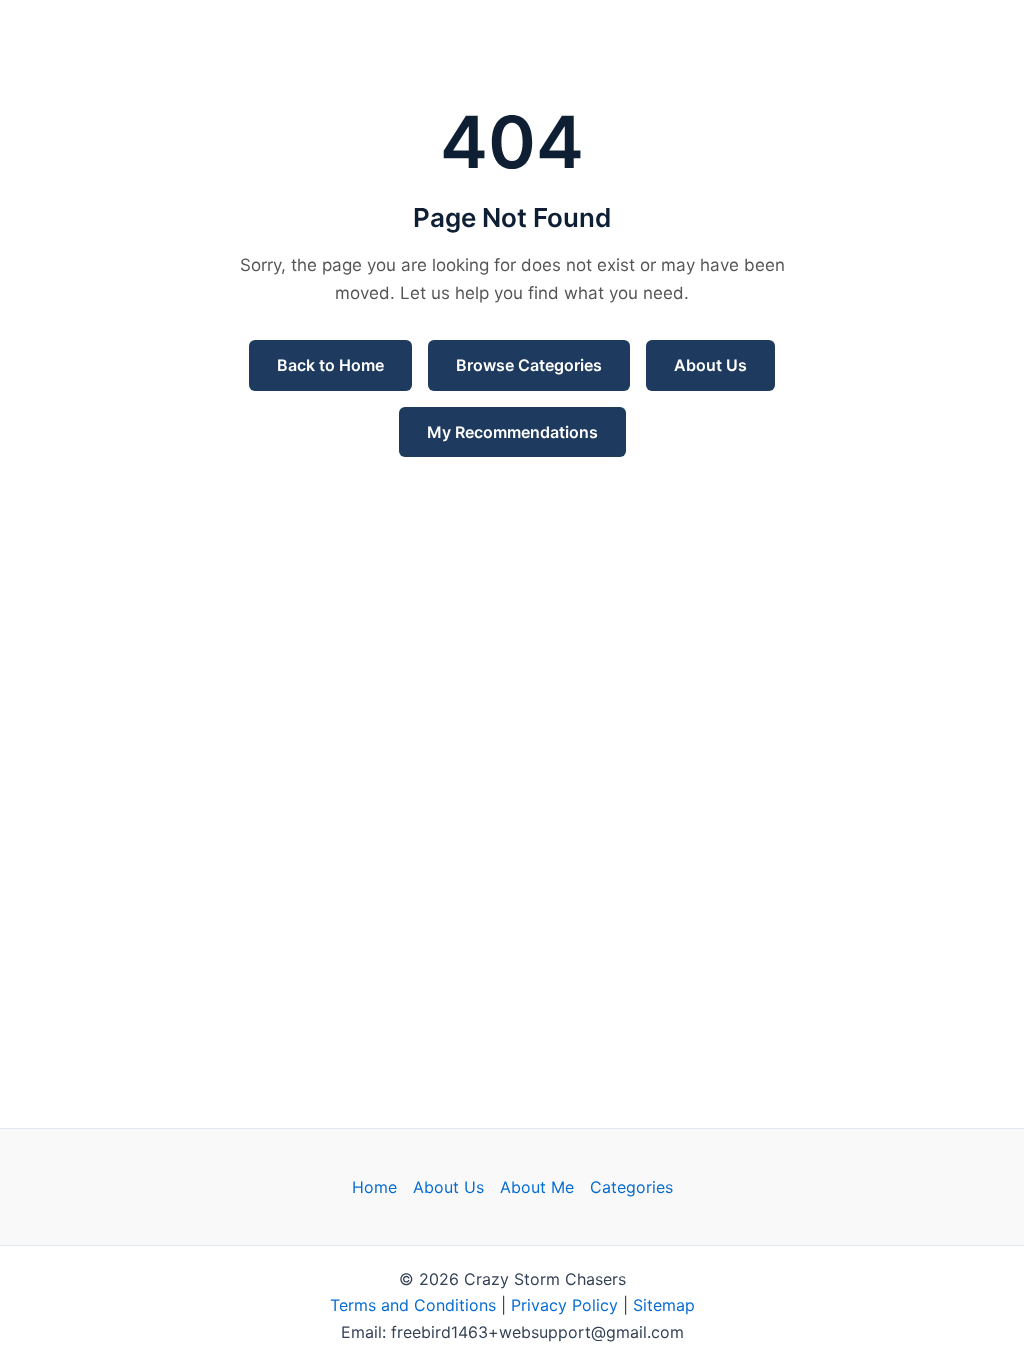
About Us (710, 365)
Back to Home (330, 365)
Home (374, 1187)
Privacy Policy (564, 1305)
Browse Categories (529, 365)
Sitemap (664, 1305)
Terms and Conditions (413, 1305)
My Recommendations (512, 432)
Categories (631, 1187)
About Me (537, 1187)
